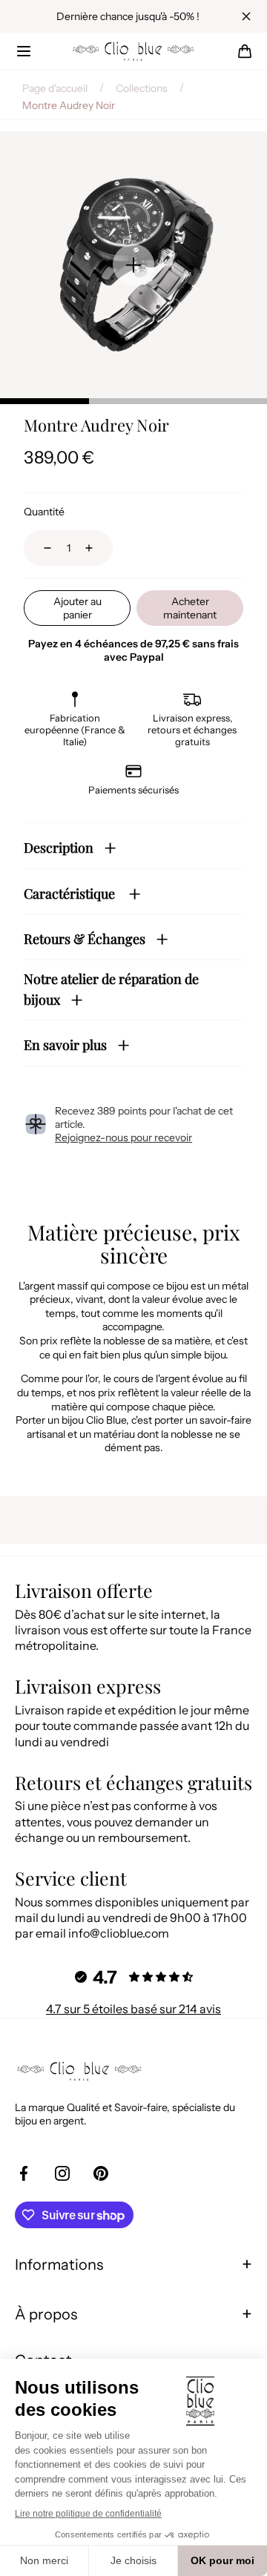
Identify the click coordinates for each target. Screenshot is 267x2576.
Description (59, 848)
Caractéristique (71, 894)
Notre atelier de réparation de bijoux (111, 990)
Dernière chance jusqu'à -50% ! (128, 16)
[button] (24, 51)
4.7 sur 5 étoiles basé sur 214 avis (133, 2009)
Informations (59, 2265)
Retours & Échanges (85, 939)
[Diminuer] (39, 548)
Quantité (44, 512)
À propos (46, 2314)
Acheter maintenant (190, 608)
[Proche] (246, 16)
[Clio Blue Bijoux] (133, 51)
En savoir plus (65, 1045)
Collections (142, 88)
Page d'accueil (55, 88)
